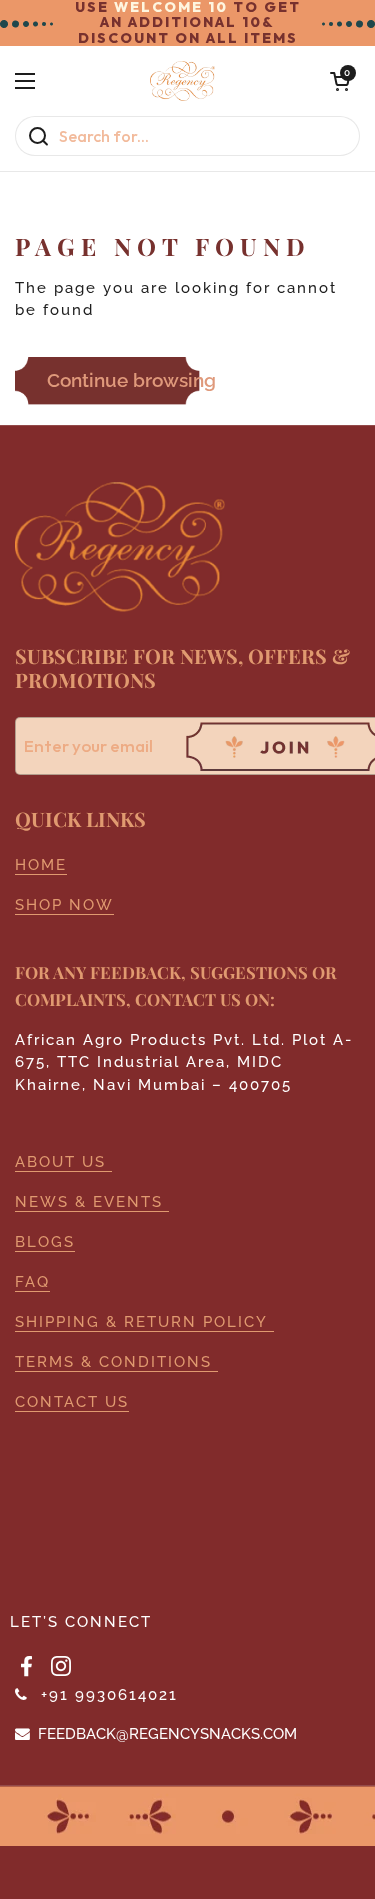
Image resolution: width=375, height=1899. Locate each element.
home (41, 864)
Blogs (45, 1241)
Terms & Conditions (116, 1361)
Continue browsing (131, 380)
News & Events (92, 1201)
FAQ (32, 1281)
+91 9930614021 (109, 1694)
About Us (63, 1161)
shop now (64, 904)
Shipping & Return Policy (144, 1321)
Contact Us (72, 1401)
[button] (340, 81)
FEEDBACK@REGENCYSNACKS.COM (167, 1733)
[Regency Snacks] (183, 81)
